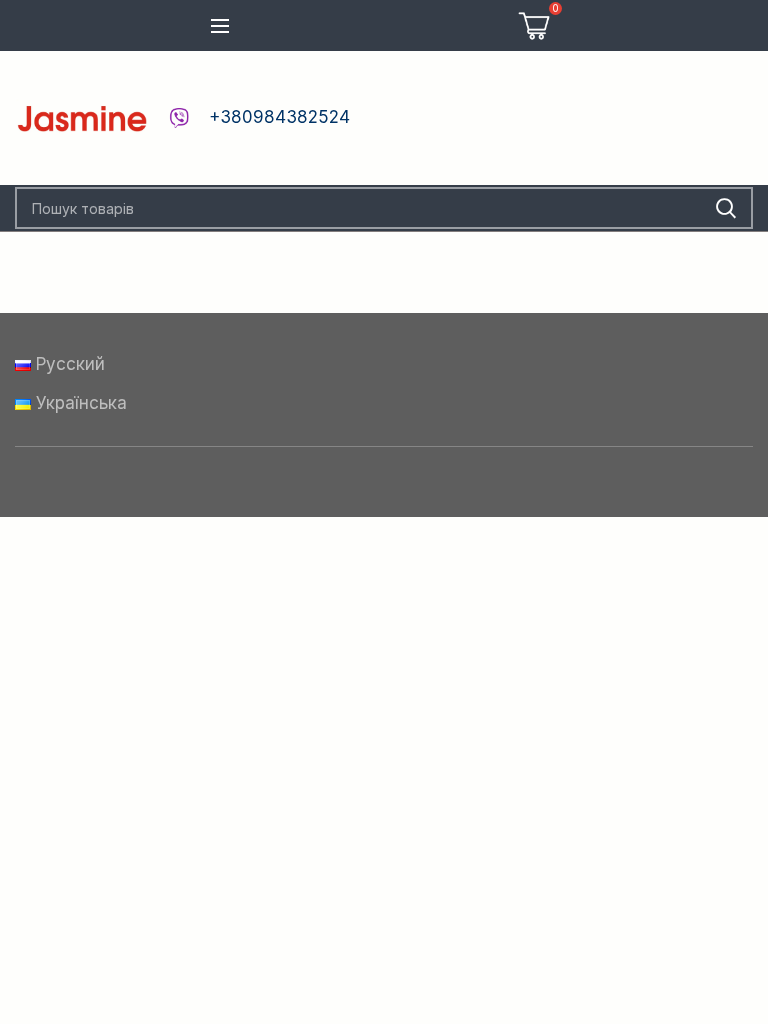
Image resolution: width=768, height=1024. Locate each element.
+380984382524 (279, 117)
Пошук (726, 208)
